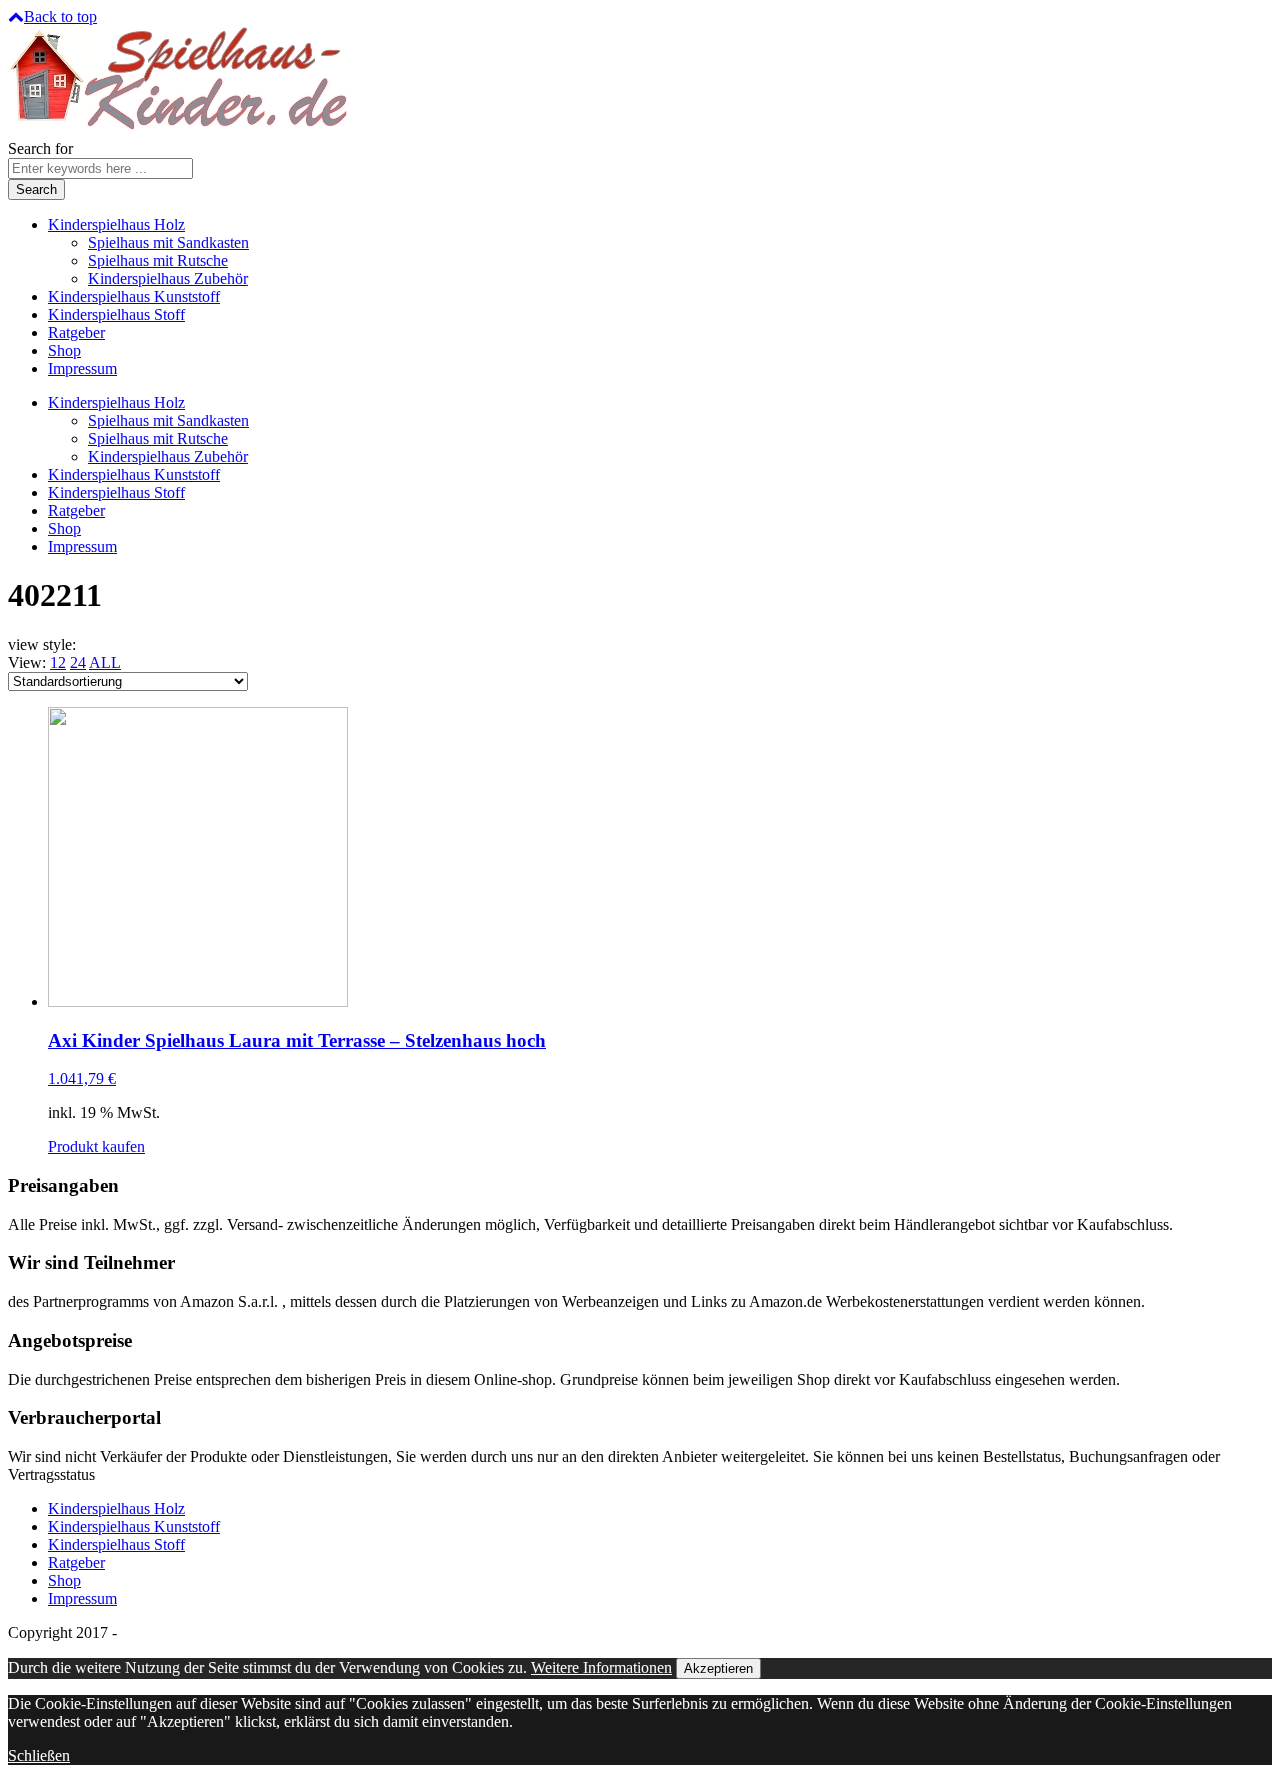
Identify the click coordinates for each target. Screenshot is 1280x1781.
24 (78, 662)
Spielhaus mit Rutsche (158, 260)
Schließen (39, 1755)
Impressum (82, 368)
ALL (105, 662)
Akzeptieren (718, 1668)
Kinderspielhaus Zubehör (168, 278)
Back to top (60, 16)
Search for (40, 148)
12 (58, 662)
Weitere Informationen (601, 1667)
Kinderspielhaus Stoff (116, 314)
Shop (64, 350)
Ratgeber (76, 332)
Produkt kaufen (96, 1146)
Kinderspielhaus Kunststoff (134, 296)
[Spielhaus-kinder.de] (180, 130)
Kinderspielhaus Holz (116, 224)
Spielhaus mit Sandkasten (168, 242)
